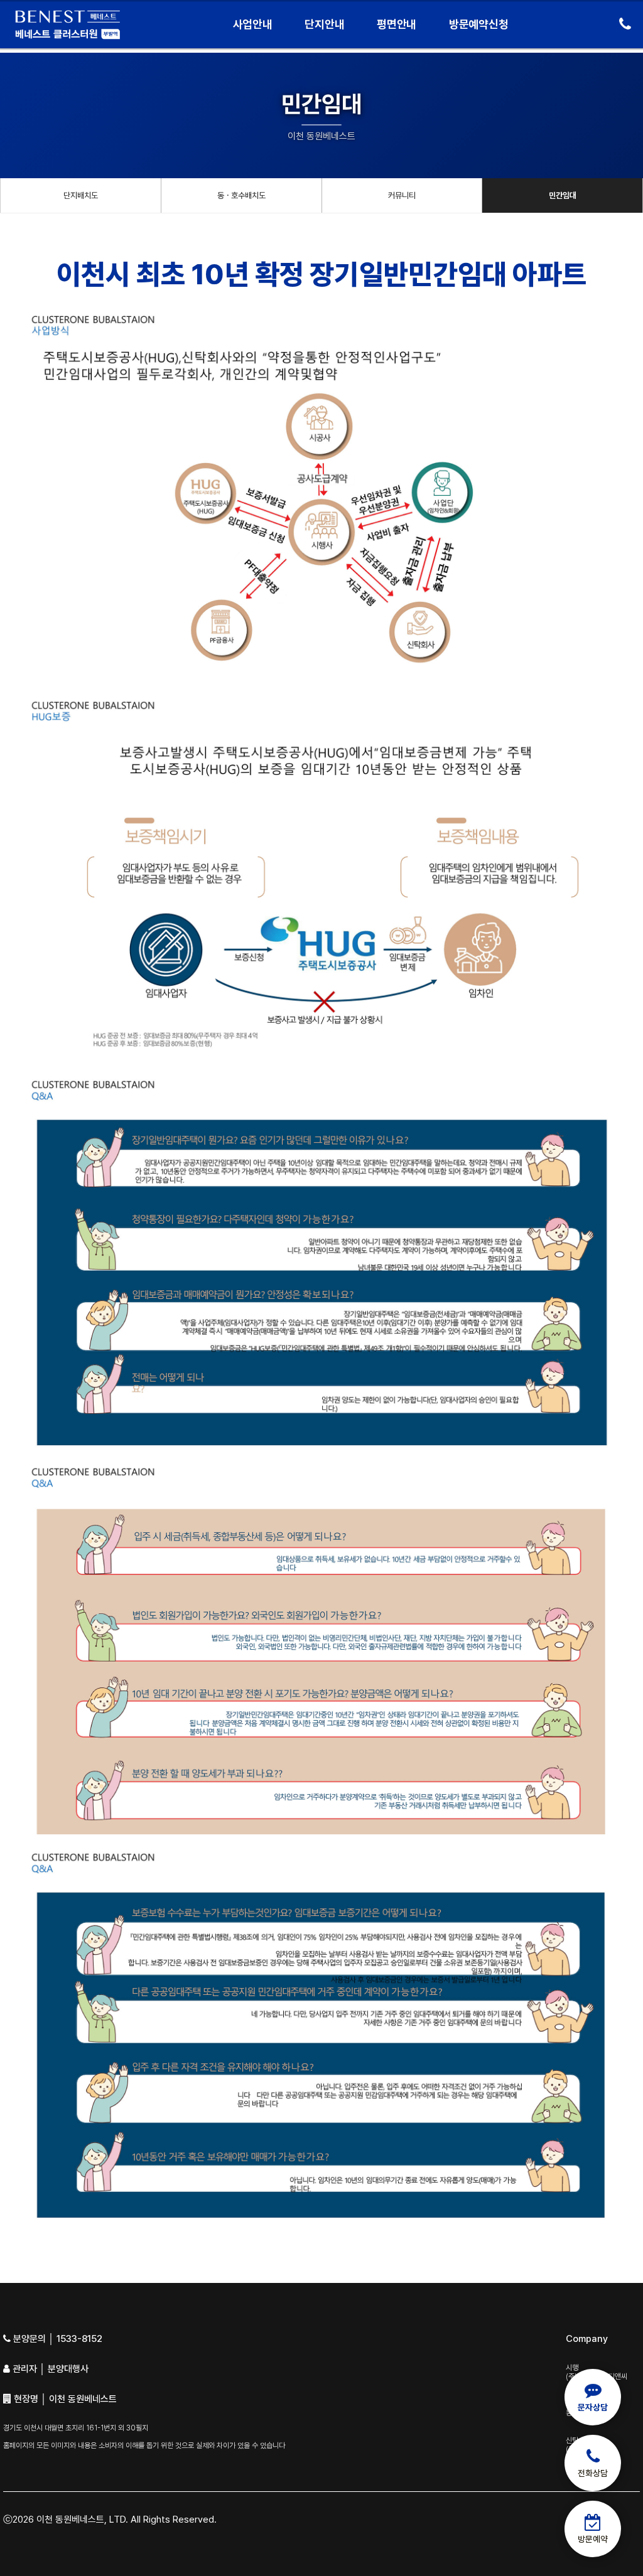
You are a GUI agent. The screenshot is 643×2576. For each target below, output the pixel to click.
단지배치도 (81, 195)
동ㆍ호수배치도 (241, 195)
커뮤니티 (402, 195)
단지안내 (324, 24)
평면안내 (397, 24)
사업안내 (253, 24)
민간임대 (563, 195)
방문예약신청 (478, 24)
